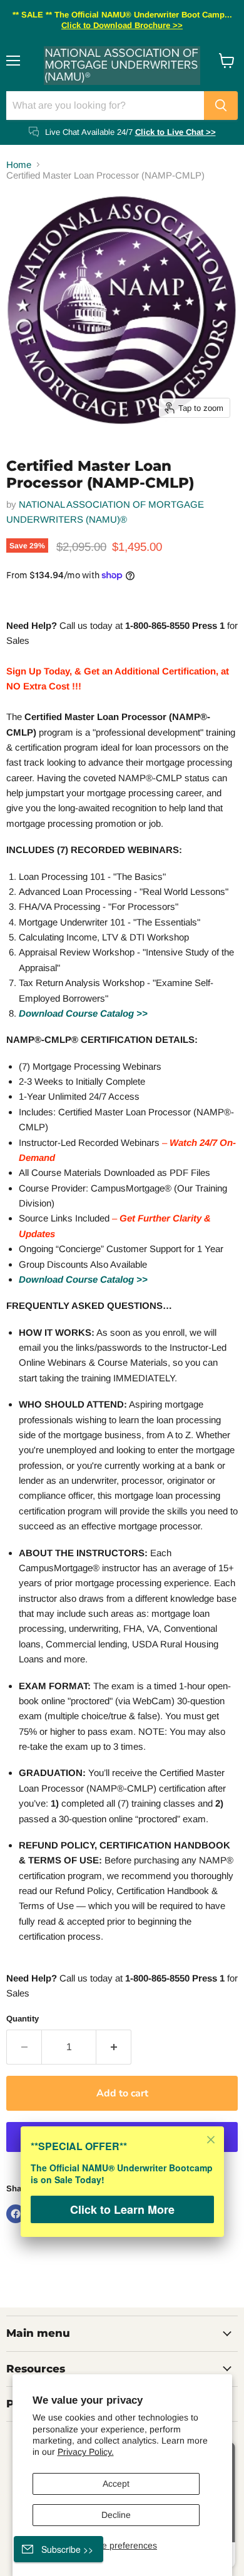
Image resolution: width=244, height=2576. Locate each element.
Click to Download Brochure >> (122, 25)
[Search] (221, 106)
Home (19, 165)
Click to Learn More (122, 2209)
